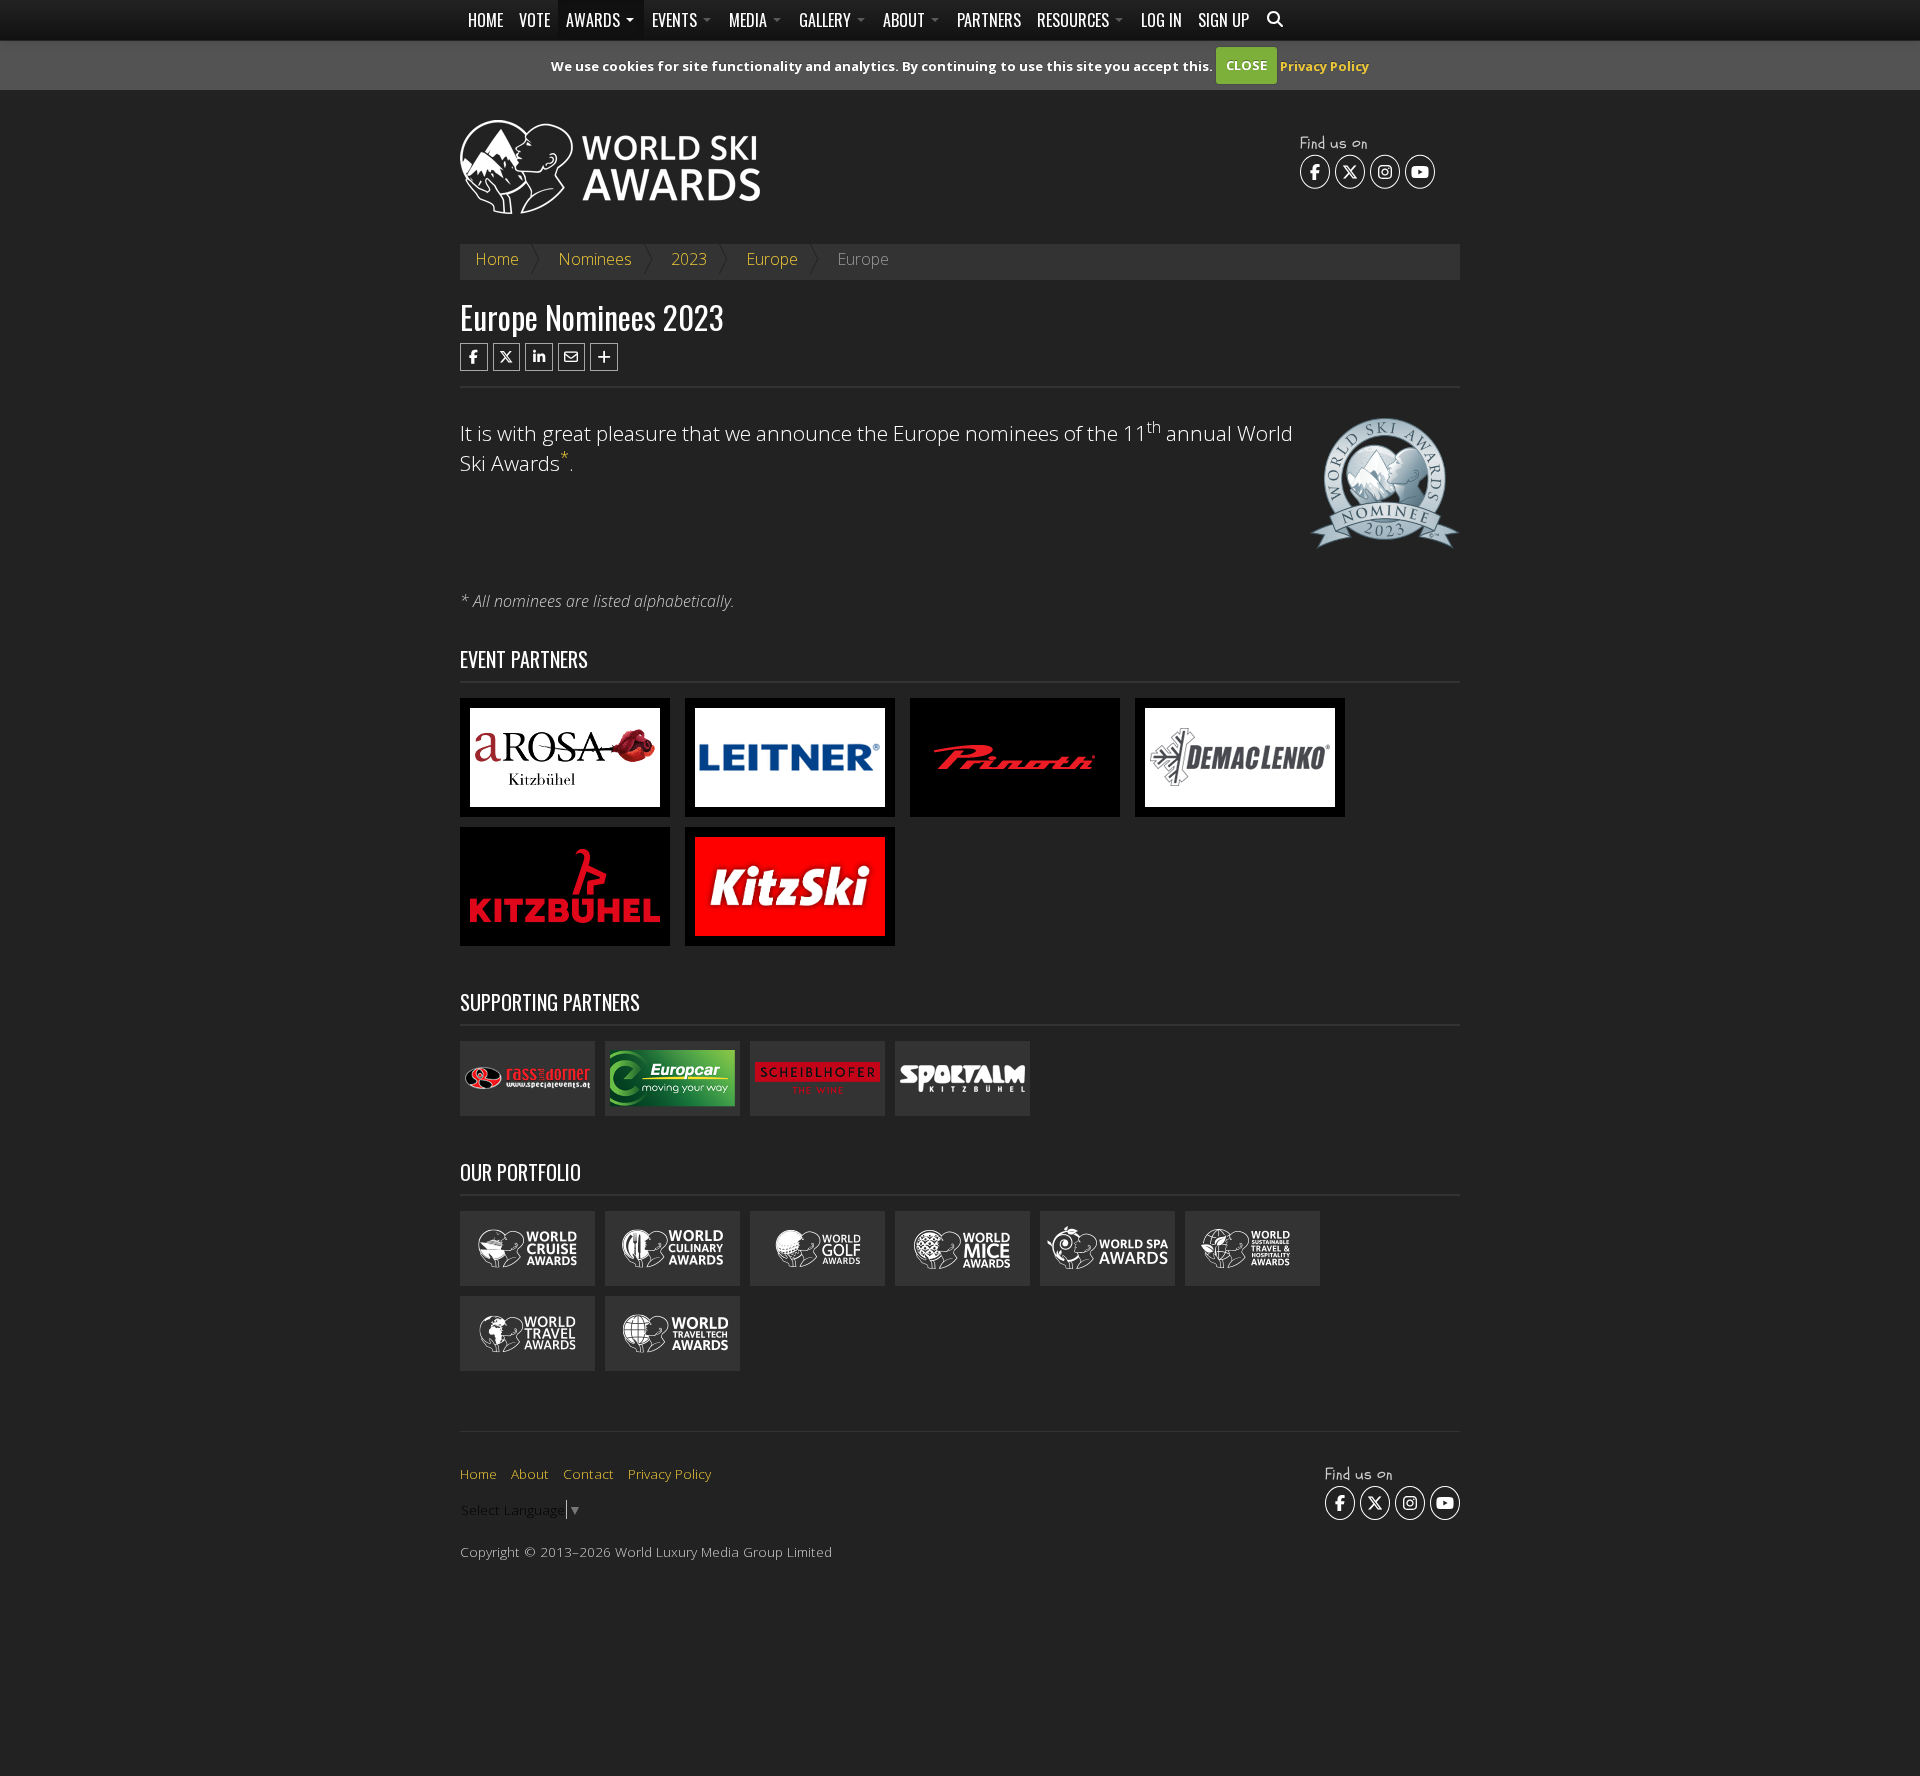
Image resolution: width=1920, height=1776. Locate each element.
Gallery (827, 20)
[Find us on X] (1350, 172)
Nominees (595, 259)
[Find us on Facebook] (1315, 172)
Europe (772, 259)
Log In (1161, 20)
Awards (595, 20)
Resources (1075, 20)
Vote (534, 20)
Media (750, 20)
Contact (588, 1473)
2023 (689, 259)
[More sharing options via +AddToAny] (604, 357)
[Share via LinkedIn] (539, 357)
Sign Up (1223, 20)
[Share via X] (507, 357)
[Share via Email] (572, 357)
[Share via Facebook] (474, 357)
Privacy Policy (1324, 65)
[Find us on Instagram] (1385, 172)
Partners (989, 20)
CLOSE (1246, 65)
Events (676, 20)
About (906, 20)
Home (485, 20)
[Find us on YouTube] (1420, 172)
